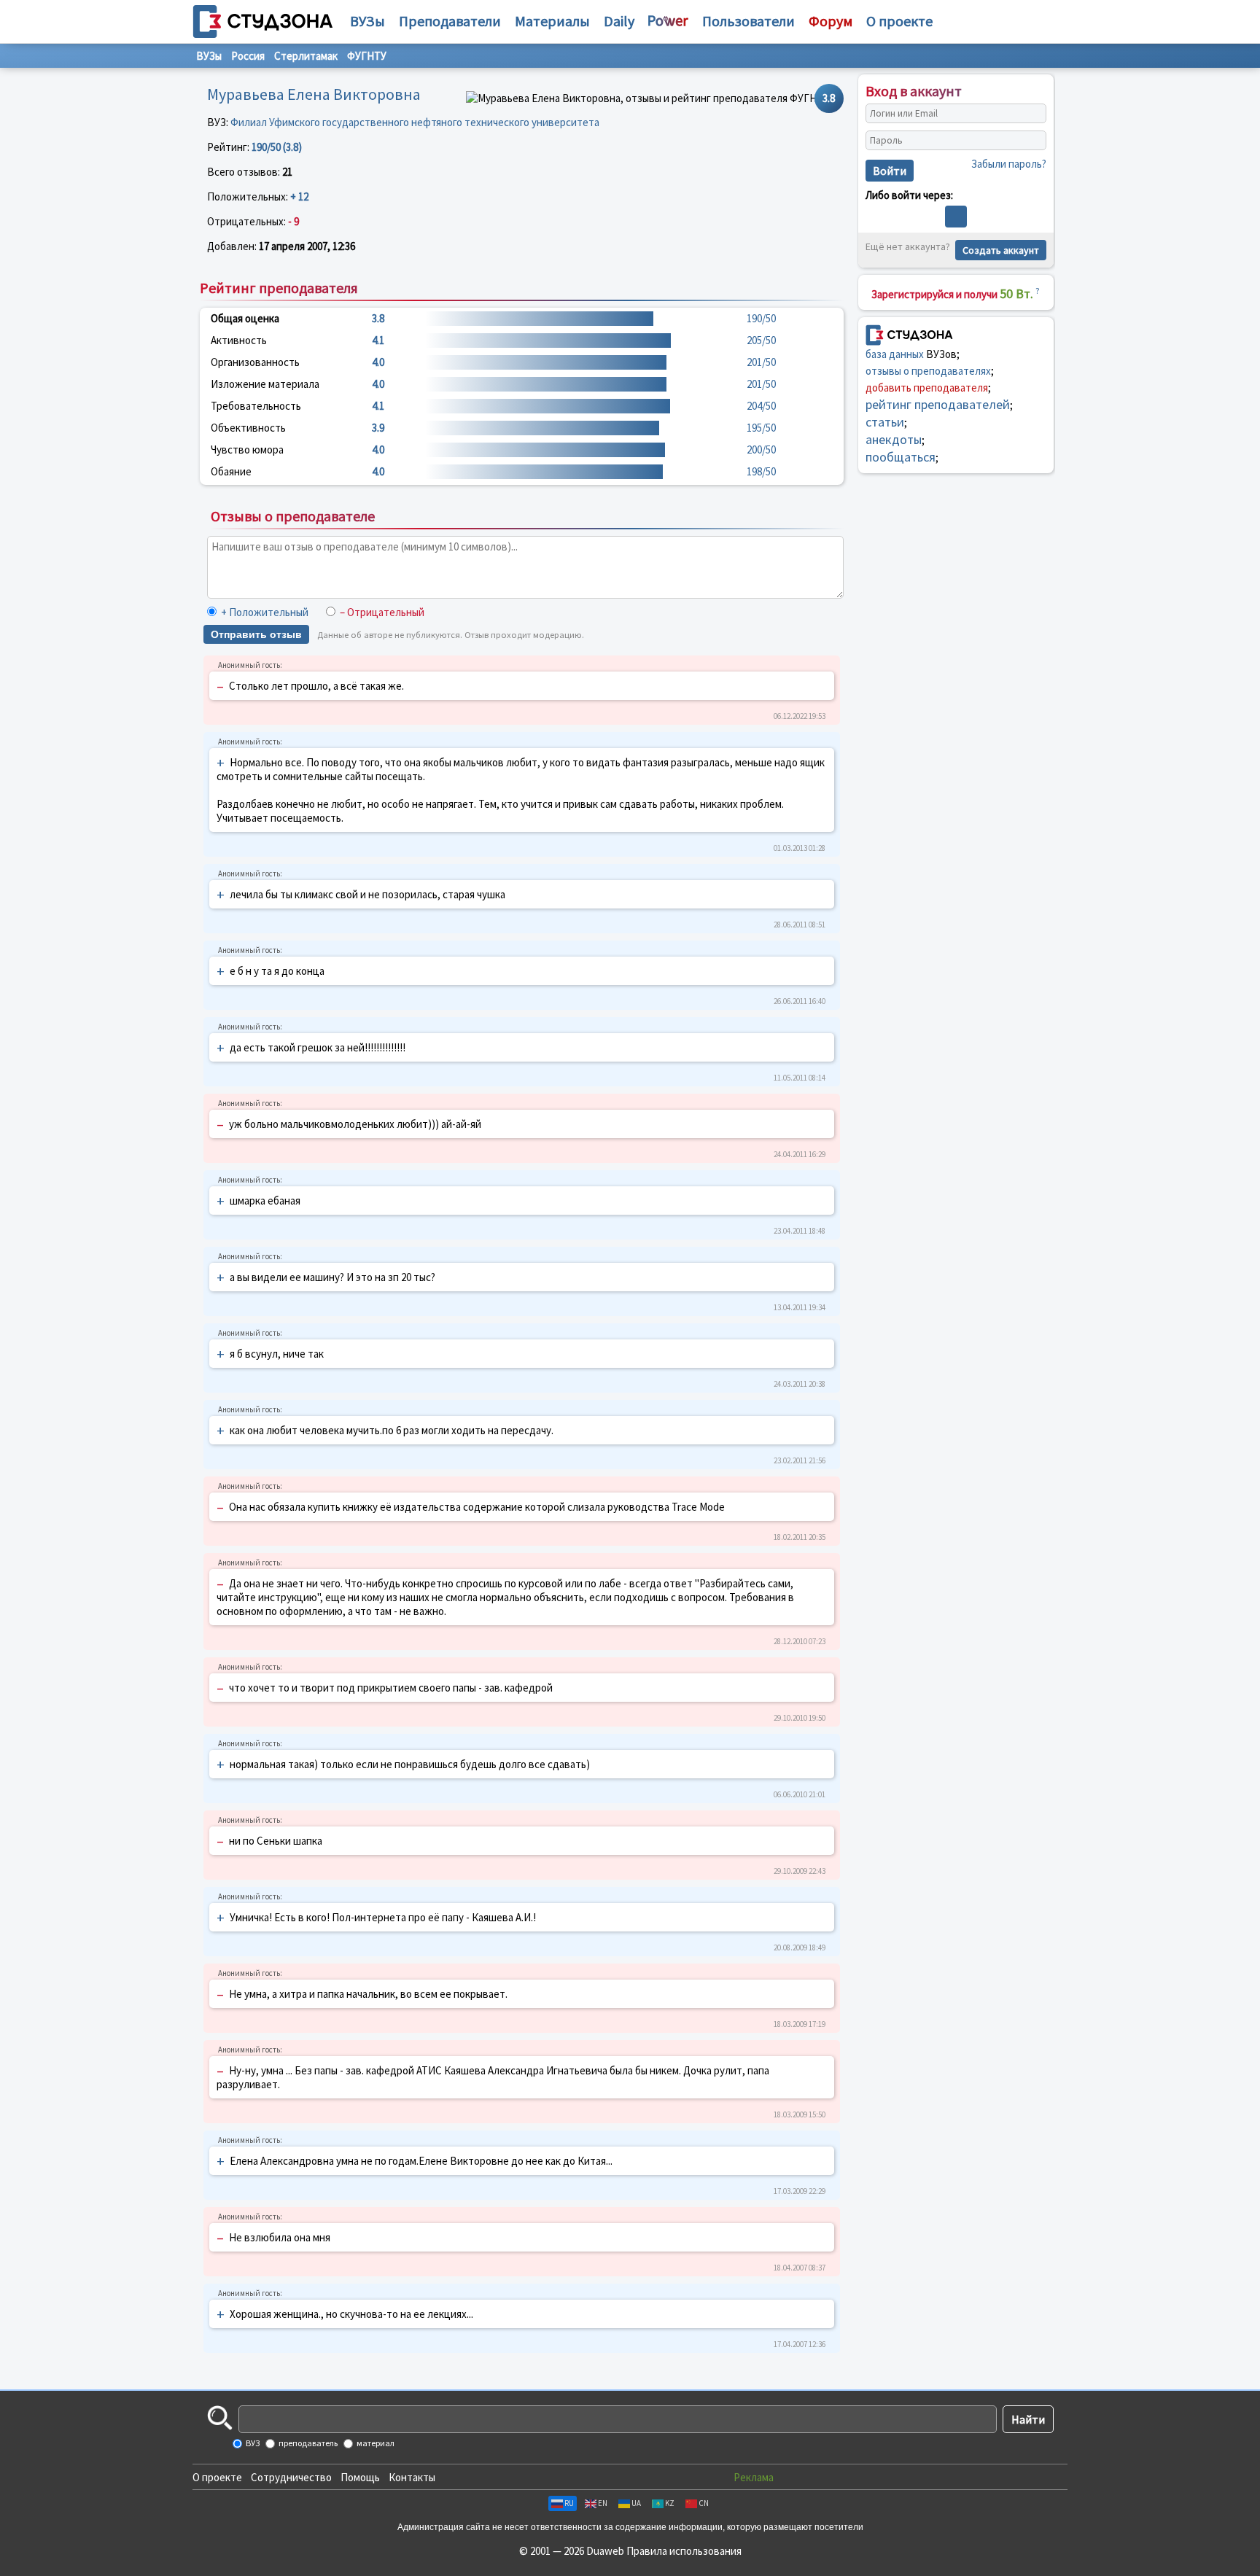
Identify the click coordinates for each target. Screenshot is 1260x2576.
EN (603, 2503)
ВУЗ (252, 2443)
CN (704, 2503)
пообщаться (901, 457)
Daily (619, 21)
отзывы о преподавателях (928, 371)
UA (636, 2503)
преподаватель (307, 2443)
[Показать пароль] (1032, 141)
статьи (885, 422)
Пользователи (748, 21)
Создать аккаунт (1001, 250)
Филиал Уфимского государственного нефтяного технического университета (415, 122)
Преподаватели (450, 21)
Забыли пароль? (1009, 164)
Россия (248, 56)
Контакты (412, 2477)
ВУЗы (367, 21)
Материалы (552, 21)
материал (375, 2443)
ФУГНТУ (367, 56)
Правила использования (684, 2551)
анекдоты (894, 439)
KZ (670, 2503)
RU (569, 2503)
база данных (895, 354)
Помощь (360, 2477)
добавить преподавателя (927, 388)
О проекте (217, 2477)
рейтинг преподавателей (938, 404)
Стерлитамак (306, 56)
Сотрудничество (291, 2477)
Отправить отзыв (256, 634)
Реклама (754, 2477)
